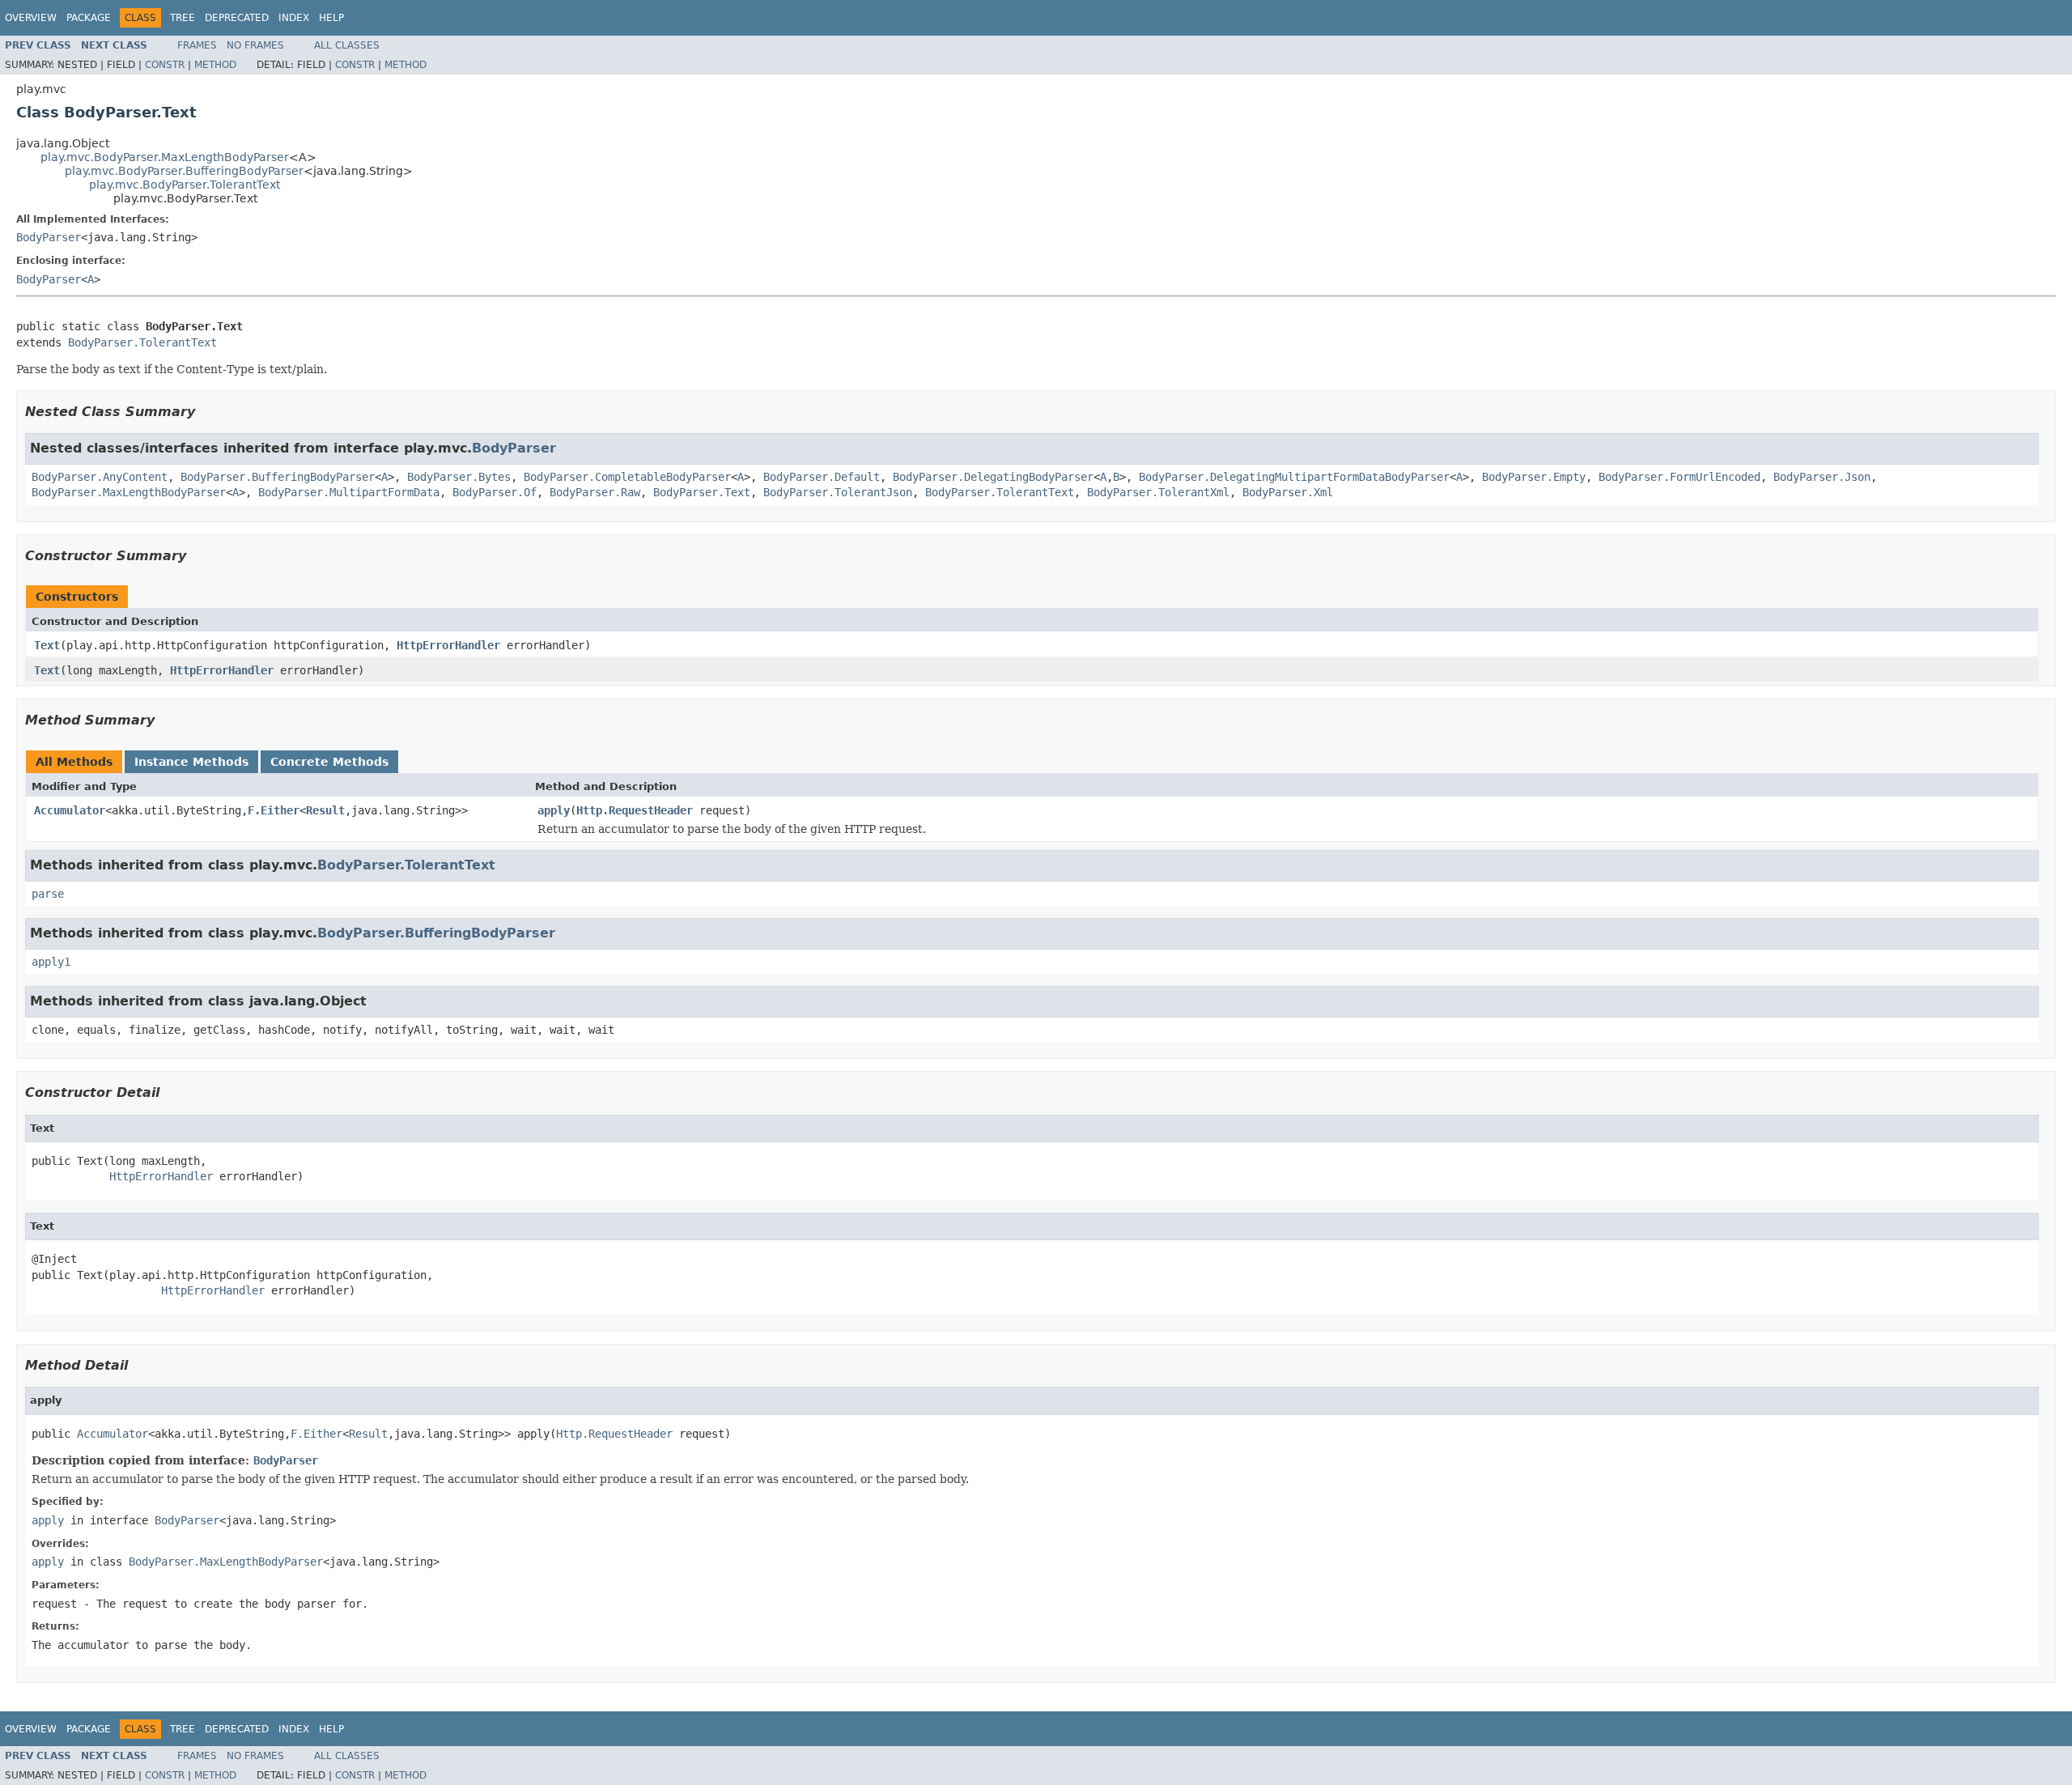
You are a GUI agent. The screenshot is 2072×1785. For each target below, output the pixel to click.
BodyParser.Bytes (459, 477)
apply (554, 810)
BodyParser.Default (822, 477)
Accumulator (70, 810)
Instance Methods (191, 762)
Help (331, 18)
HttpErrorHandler (448, 645)
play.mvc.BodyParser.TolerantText (185, 185)
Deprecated (237, 18)
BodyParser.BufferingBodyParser (278, 477)
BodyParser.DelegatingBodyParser (993, 477)
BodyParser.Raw (595, 492)
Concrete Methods (329, 762)
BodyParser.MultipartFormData (349, 492)
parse (48, 894)
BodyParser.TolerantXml (1158, 492)
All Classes (347, 45)
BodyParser (49, 237)
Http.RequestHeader (635, 810)
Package (89, 18)
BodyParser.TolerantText (142, 342)
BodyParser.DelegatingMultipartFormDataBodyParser (1294, 477)
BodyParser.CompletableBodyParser (627, 477)
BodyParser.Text (702, 492)
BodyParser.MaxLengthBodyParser (129, 492)
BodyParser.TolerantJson (838, 492)
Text (47, 645)
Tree (183, 18)
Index (294, 18)
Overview (31, 18)
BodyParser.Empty (1534, 477)
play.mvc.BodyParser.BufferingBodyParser (184, 171)
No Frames (255, 45)
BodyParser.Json (1822, 477)
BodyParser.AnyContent (100, 477)
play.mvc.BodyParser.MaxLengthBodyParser (165, 157)
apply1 (51, 962)
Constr (165, 65)
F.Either (274, 810)
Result (325, 810)
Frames (197, 45)
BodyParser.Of (495, 492)
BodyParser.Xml (1288, 492)
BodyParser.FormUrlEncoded (1679, 477)
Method (215, 65)
